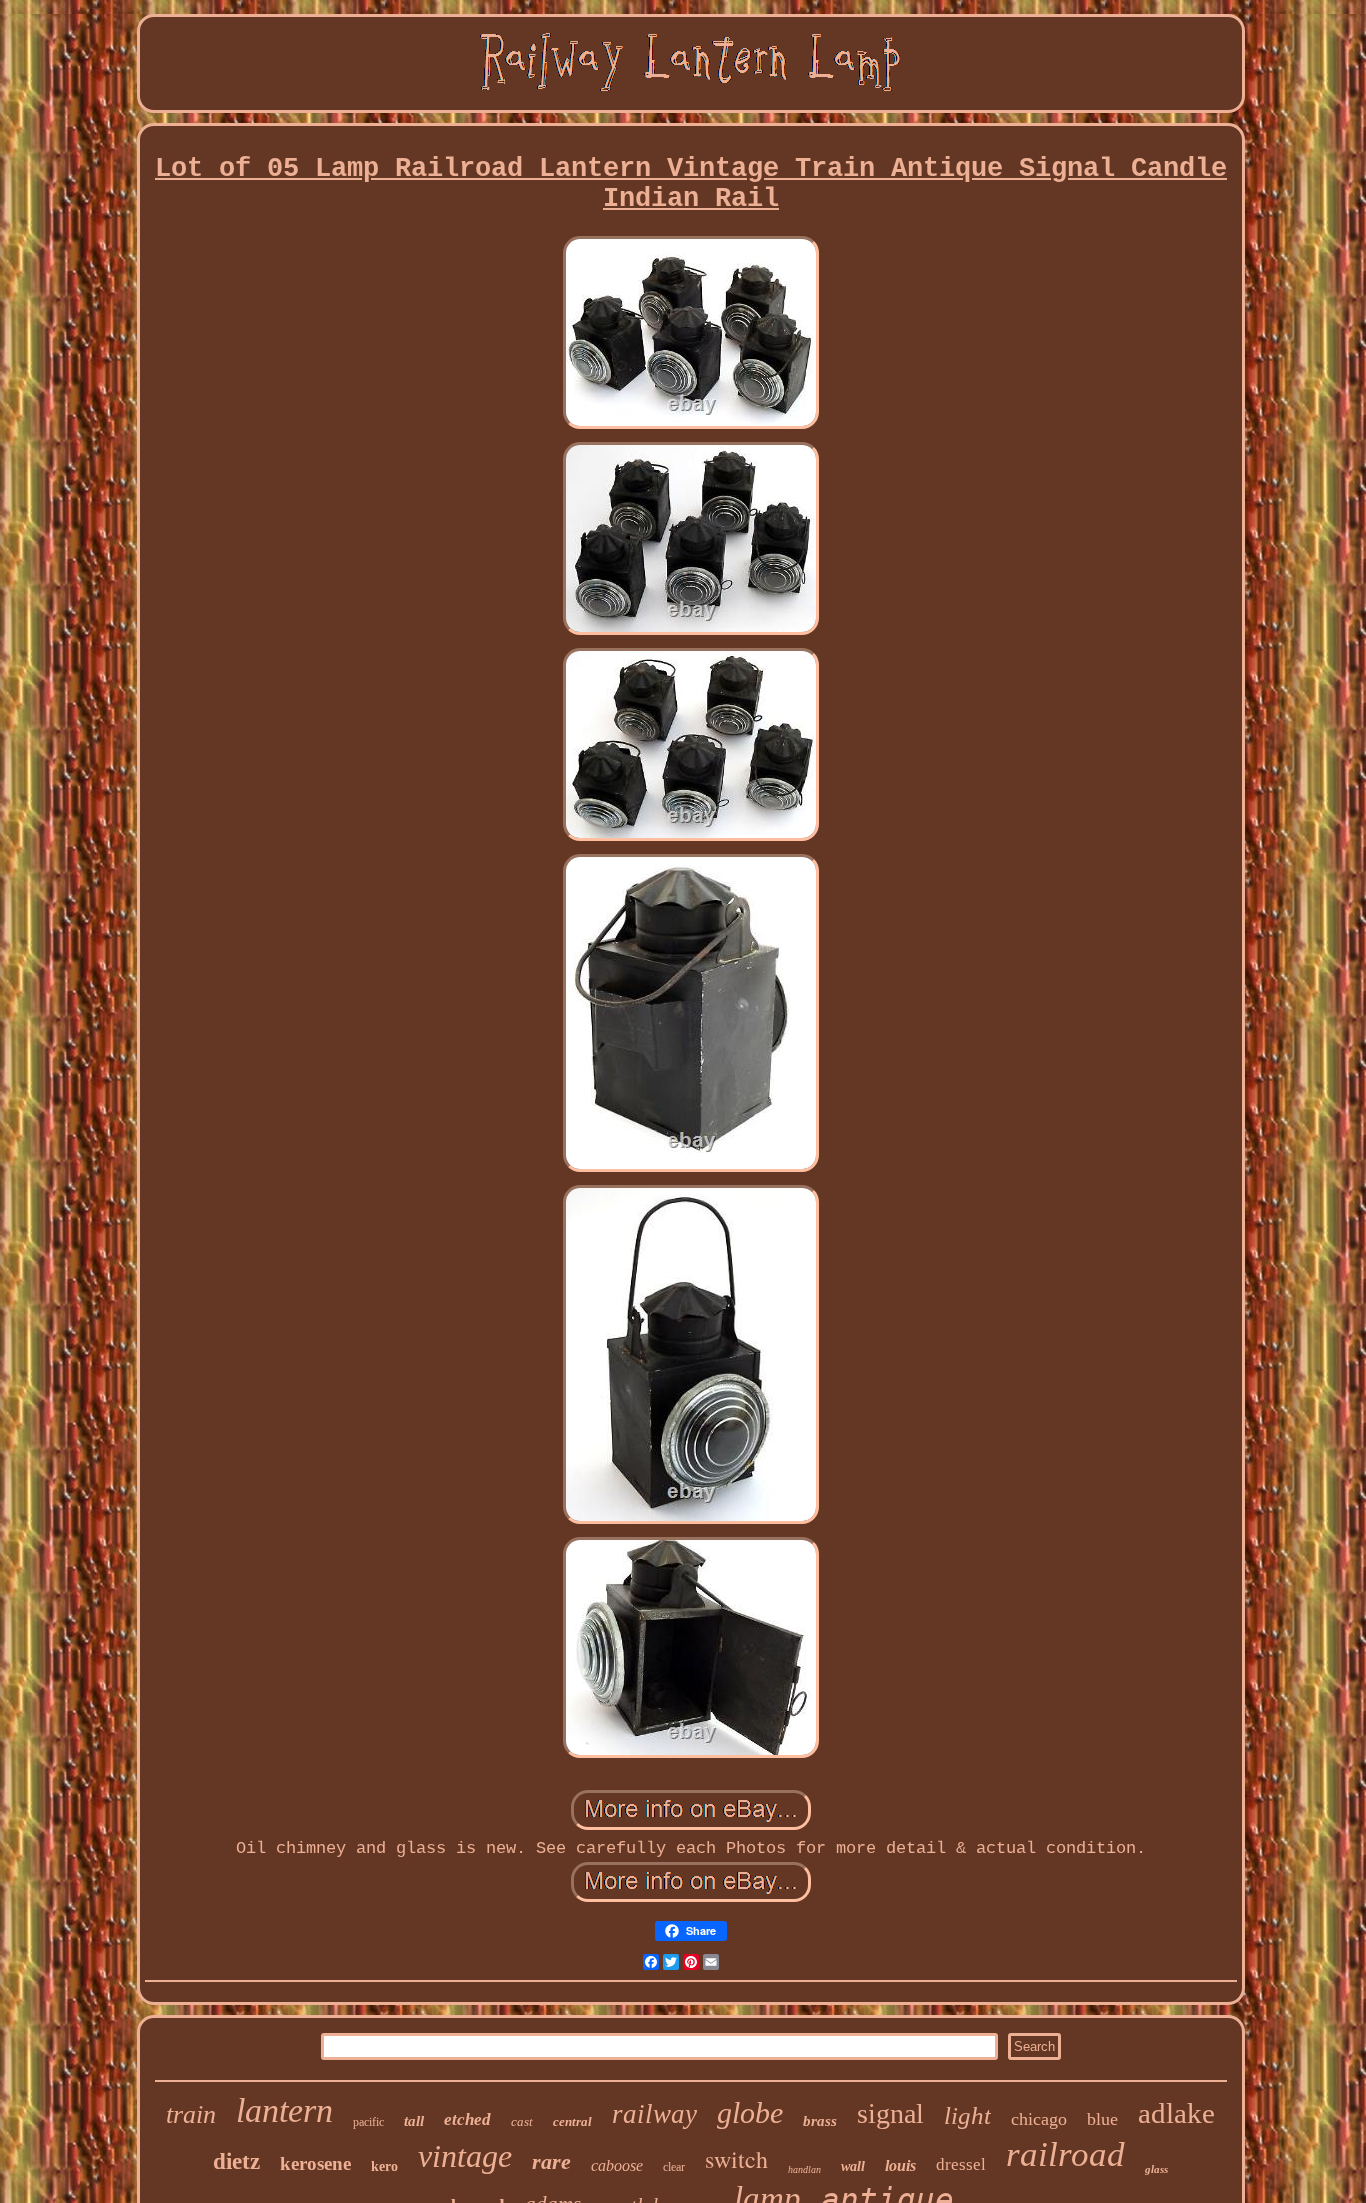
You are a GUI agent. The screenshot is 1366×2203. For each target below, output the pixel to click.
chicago (1039, 2119)
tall (414, 2121)
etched (467, 2119)
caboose (617, 2165)
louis (900, 2165)
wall (853, 2166)
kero (384, 2166)
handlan (804, 2169)
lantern (284, 2110)
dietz (236, 2161)
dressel (961, 2164)
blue (1102, 2119)
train (191, 2114)
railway (654, 2114)
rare (551, 2161)
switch (736, 2159)
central (572, 2121)
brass (820, 2121)
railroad (1065, 2154)
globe (750, 2112)
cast (522, 2121)
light (967, 2115)
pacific (368, 2122)
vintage (465, 2156)
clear (674, 2167)
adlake (1176, 2113)
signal (890, 2113)
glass (1156, 2169)
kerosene (315, 2163)
